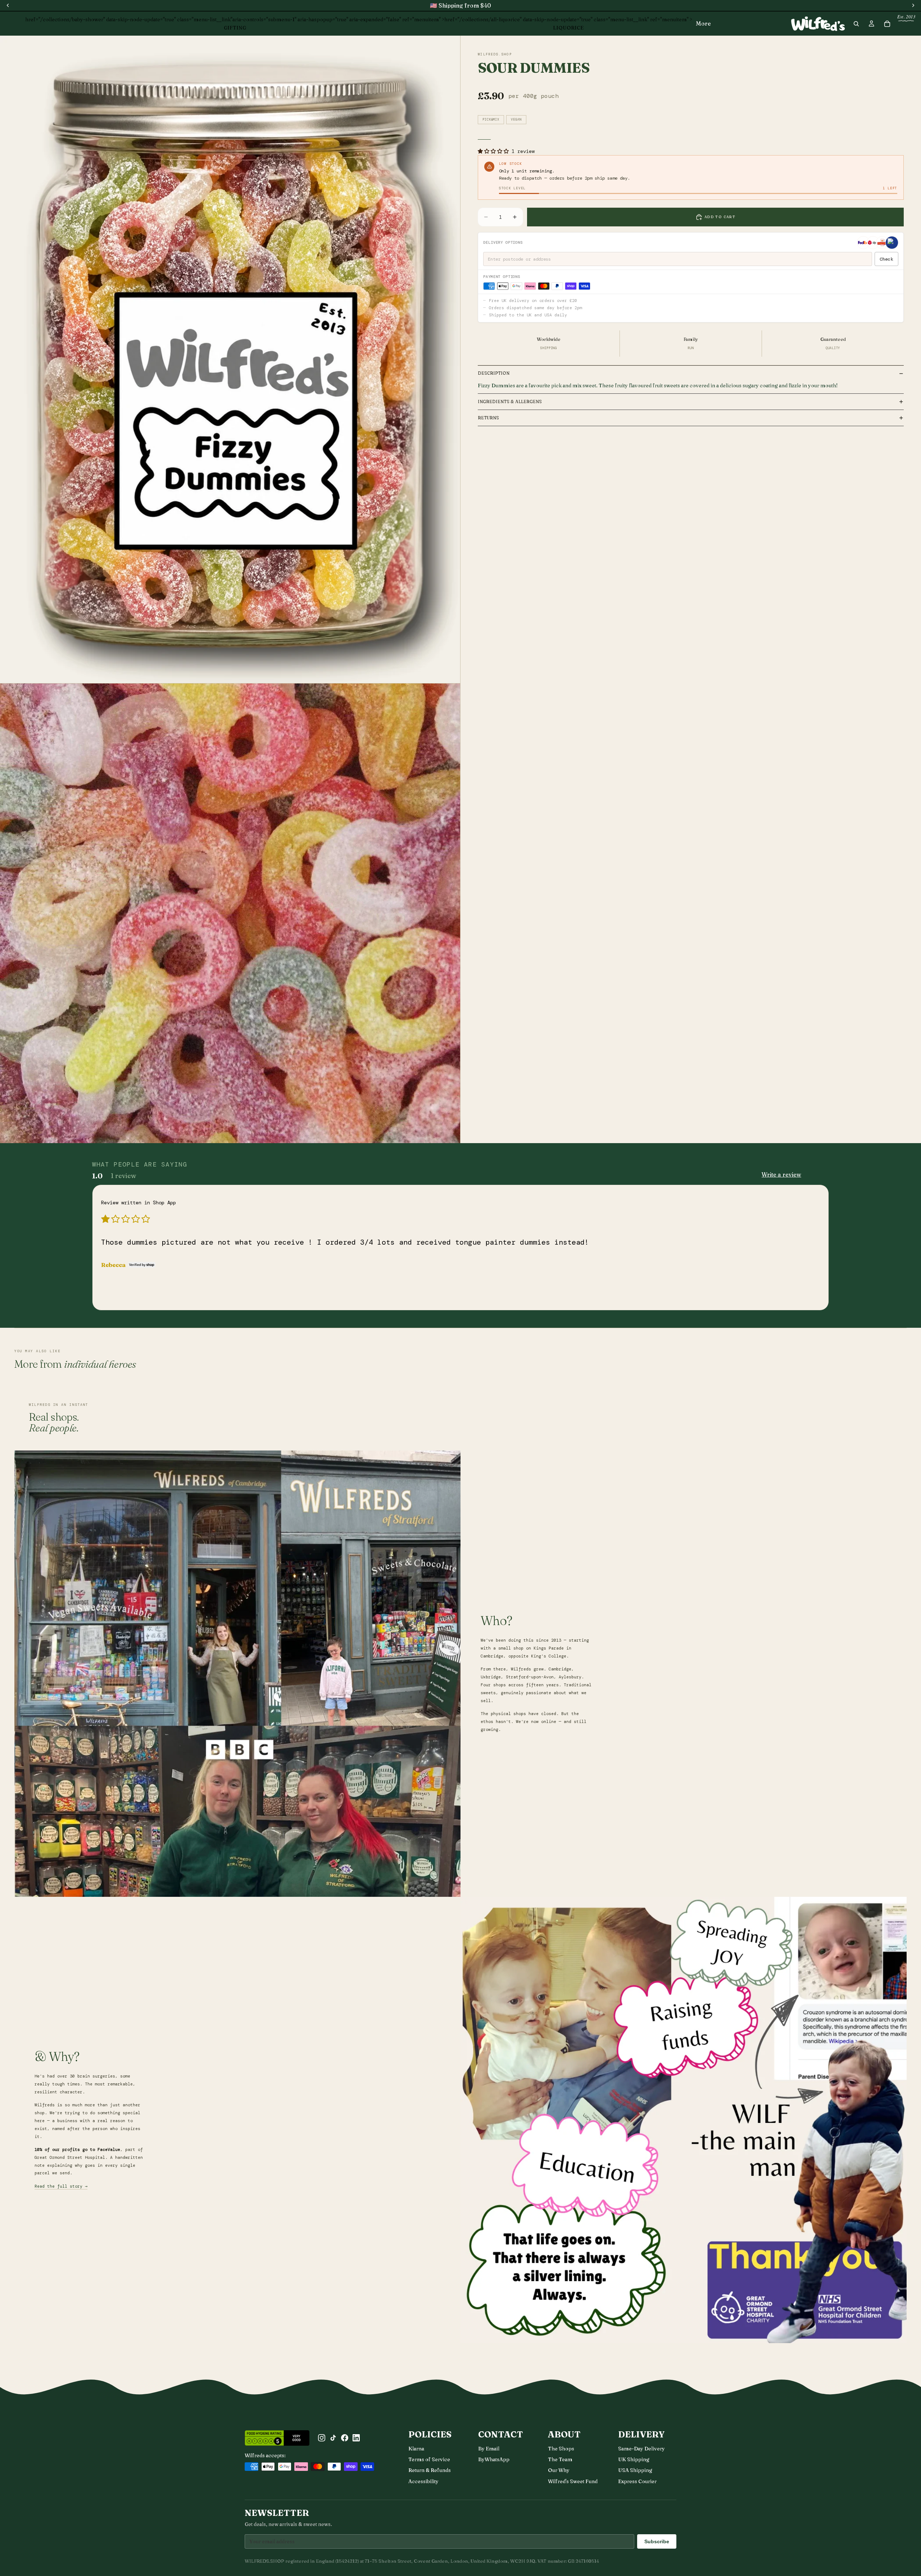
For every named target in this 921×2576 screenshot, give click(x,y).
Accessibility (423, 2481)
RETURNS (488, 418)
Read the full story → (61, 2186)
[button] (495, 151)
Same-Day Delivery (641, 2449)
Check (886, 259)
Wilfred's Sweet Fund (573, 2481)
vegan (516, 119)
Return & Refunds (430, 2470)
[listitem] (703, 24)
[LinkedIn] (356, 2438)
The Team (560, 2459)
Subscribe (657, 2541)
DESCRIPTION (494, 373)
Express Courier (637, 2481)
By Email (489, 2449)
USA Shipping (635, 2470)
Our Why (559, 2470)
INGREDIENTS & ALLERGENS (510, 401)
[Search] (856, 24)
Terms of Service (429, 2459)
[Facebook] (345, 2438)
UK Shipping (634, 2459)
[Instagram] (322, 2438)
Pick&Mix (491, 119)
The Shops (561, 2449)
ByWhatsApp (494, 2459)
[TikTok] (333, 2438)
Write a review (781, 1174)
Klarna (416, 2449)
